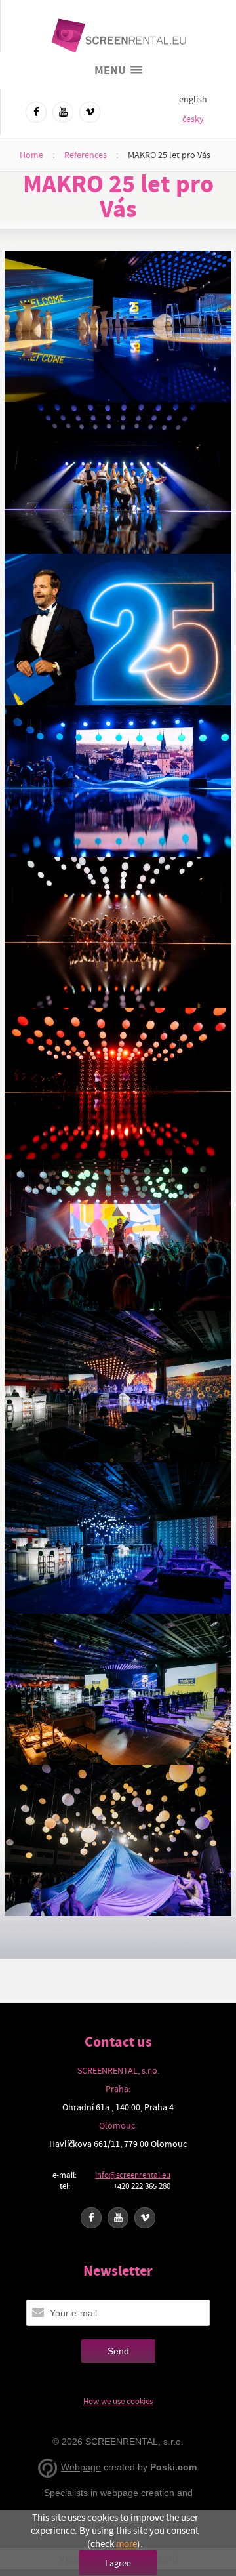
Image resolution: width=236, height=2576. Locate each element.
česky (193, 119)
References (86, 155)
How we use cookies (118, 2401)
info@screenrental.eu (133, 2175)
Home (31, 155)
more (127, 2544)
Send (118, 2351)
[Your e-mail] (38, 2312)
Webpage (81, 2467)
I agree (118, 2563)
